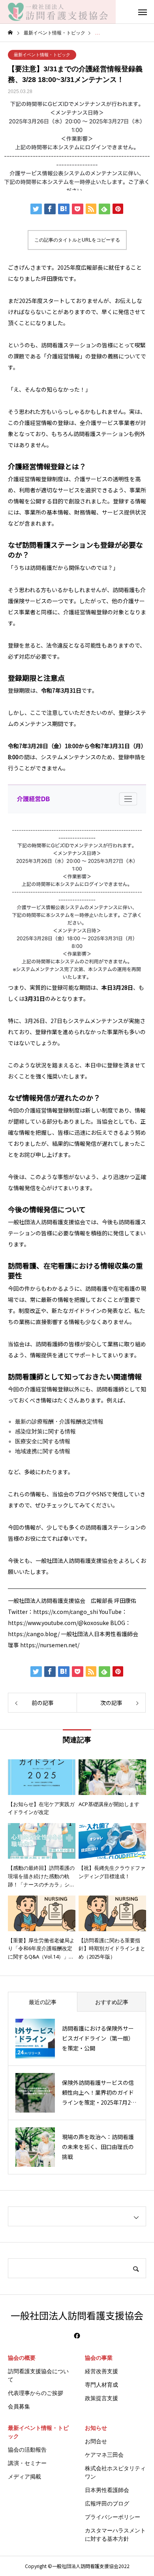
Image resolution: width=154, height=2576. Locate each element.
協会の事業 (99, 2358)
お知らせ (96, 2428)
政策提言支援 (101, 2398)
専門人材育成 (101, 2385)
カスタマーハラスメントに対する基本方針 (115, 2535)
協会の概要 (22, 2358)
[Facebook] (77, 2336)
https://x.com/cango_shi (66, 1612)
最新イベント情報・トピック (42, 55)
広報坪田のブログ (107, 2504)
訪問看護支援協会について (38, 2375)
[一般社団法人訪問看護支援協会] (58, 12)
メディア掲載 (24, 2477)
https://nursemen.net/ (50, 1645)
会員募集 (19, 2406)
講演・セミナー (27, 2463)
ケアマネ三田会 (104, 2455)
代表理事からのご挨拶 (36, 2393)
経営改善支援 (101, 2371)
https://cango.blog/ (34, 1634)
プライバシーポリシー (113, 2517)
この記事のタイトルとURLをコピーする (77, 240)
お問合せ (96, 2441)
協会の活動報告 (27, 2450)
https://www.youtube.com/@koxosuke (58, 1623)
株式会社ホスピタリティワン (115, 2472)
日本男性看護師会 (107, 2490)
